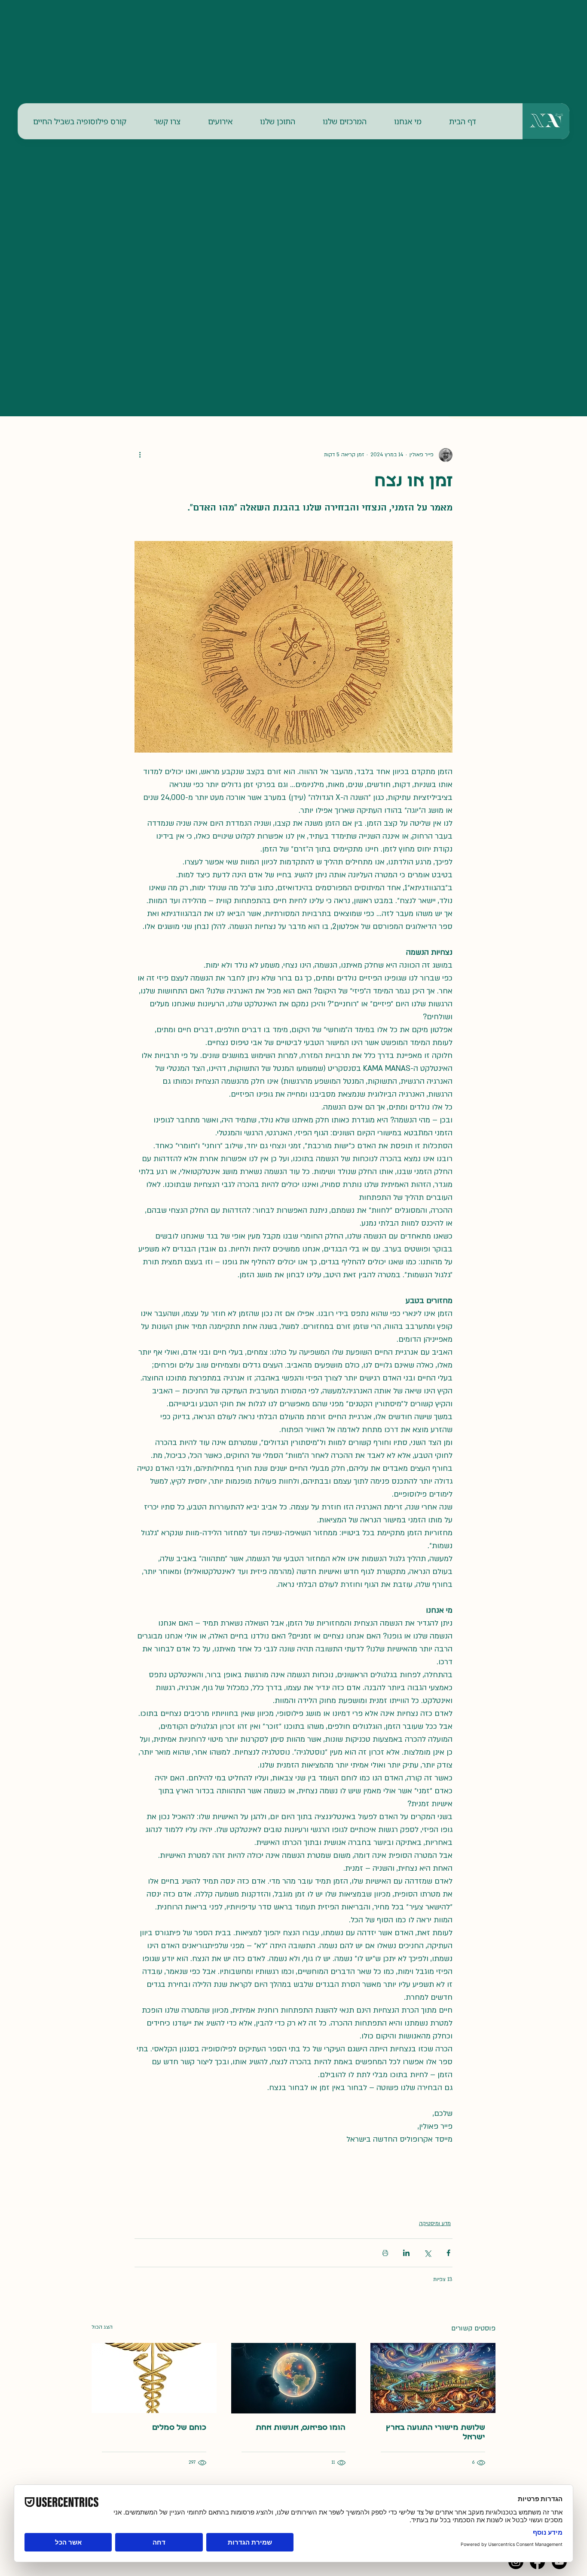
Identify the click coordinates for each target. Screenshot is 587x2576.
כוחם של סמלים (179, 2428)
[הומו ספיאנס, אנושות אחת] (294, 2378)
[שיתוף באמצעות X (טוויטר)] (427, 2253)
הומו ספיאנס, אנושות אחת (301, 2428)
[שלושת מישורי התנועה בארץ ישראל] (433, 2378)
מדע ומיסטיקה (435, 2223)
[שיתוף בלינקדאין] (406, 2253)
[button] (408, 121)
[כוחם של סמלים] (154, 2378)
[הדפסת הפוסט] (385, 2253)
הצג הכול (102, 2327)
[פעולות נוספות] (140, 455)
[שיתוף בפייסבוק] (448, 2253)
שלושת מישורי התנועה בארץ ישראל (436, 2433)
